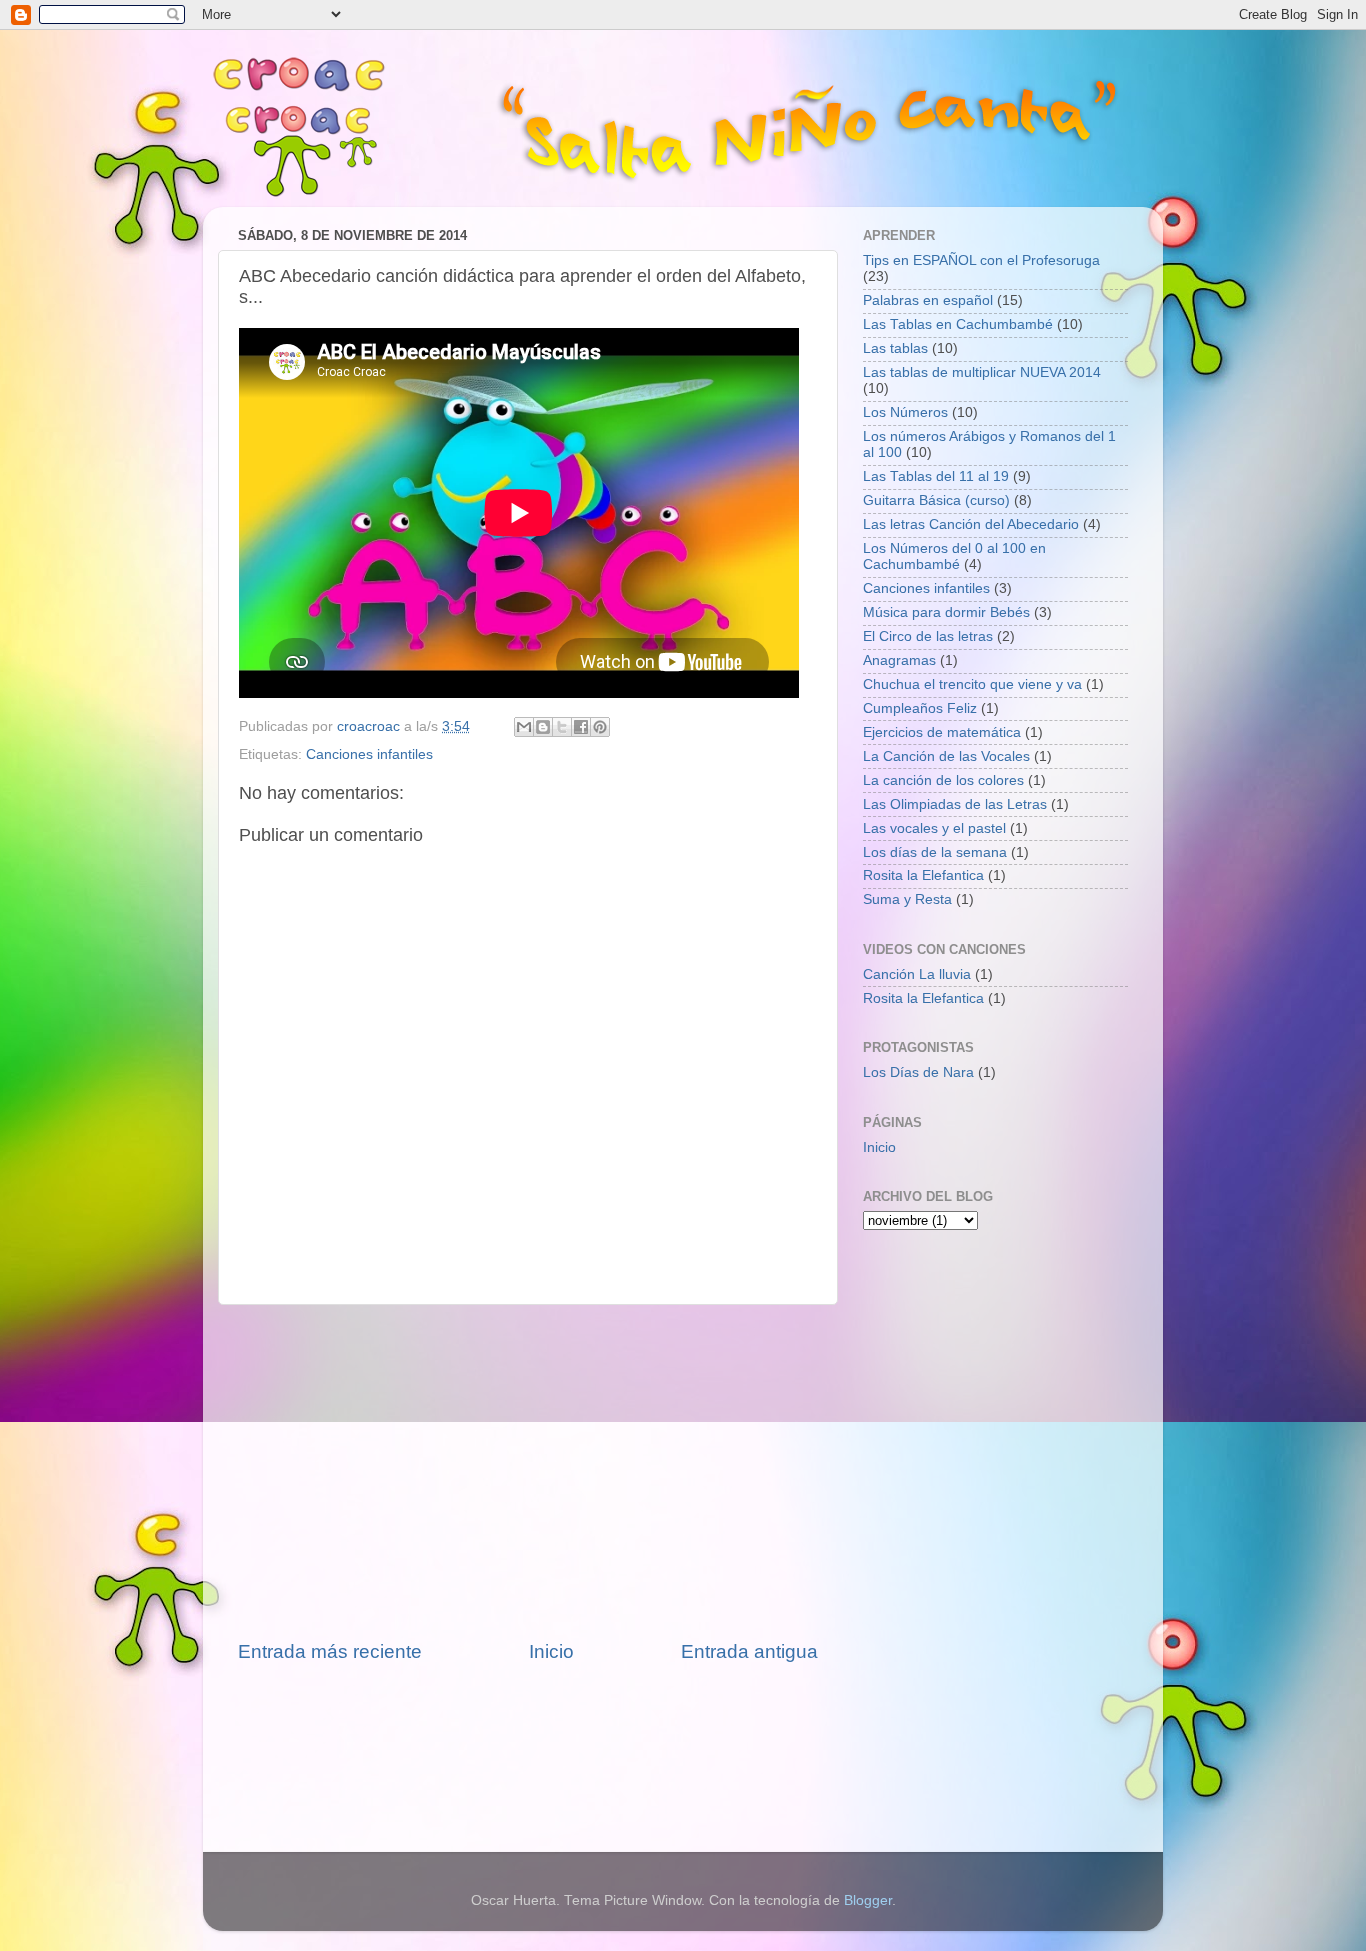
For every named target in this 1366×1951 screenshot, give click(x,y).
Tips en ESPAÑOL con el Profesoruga (981, 260)
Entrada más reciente (330, 1651)
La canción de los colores (943, 780)
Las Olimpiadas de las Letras (955, 804)
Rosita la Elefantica (923, 875)
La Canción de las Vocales (946, 756)
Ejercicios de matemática (942, 732)
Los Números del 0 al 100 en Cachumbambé (954, 556)
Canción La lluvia (917, 974)
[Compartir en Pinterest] (600, 727)
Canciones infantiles (369, 754)
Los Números (905, 412)
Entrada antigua (749, 1651)
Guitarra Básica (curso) (936, 500)
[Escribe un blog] (543, 727)
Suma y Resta (907, 899)
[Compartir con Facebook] (581, 727)
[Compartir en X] (562, 727)
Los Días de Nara (918, 1072)
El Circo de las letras (928, 636)
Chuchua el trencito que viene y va (972, 684)
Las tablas (895, 348)
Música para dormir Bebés (946, 612)
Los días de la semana (935, 852)
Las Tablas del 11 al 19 (936, 476)
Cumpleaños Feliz (920, 708)
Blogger (868, 1900)
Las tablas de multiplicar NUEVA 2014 (982, 372)
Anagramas (899, 660)
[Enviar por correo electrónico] (524, 727)
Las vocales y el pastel (934, 828)
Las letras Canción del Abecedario (971, 524)
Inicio (551, 1651)
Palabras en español (928, 300)
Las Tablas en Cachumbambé (958, 324)
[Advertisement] (528, 1472)
